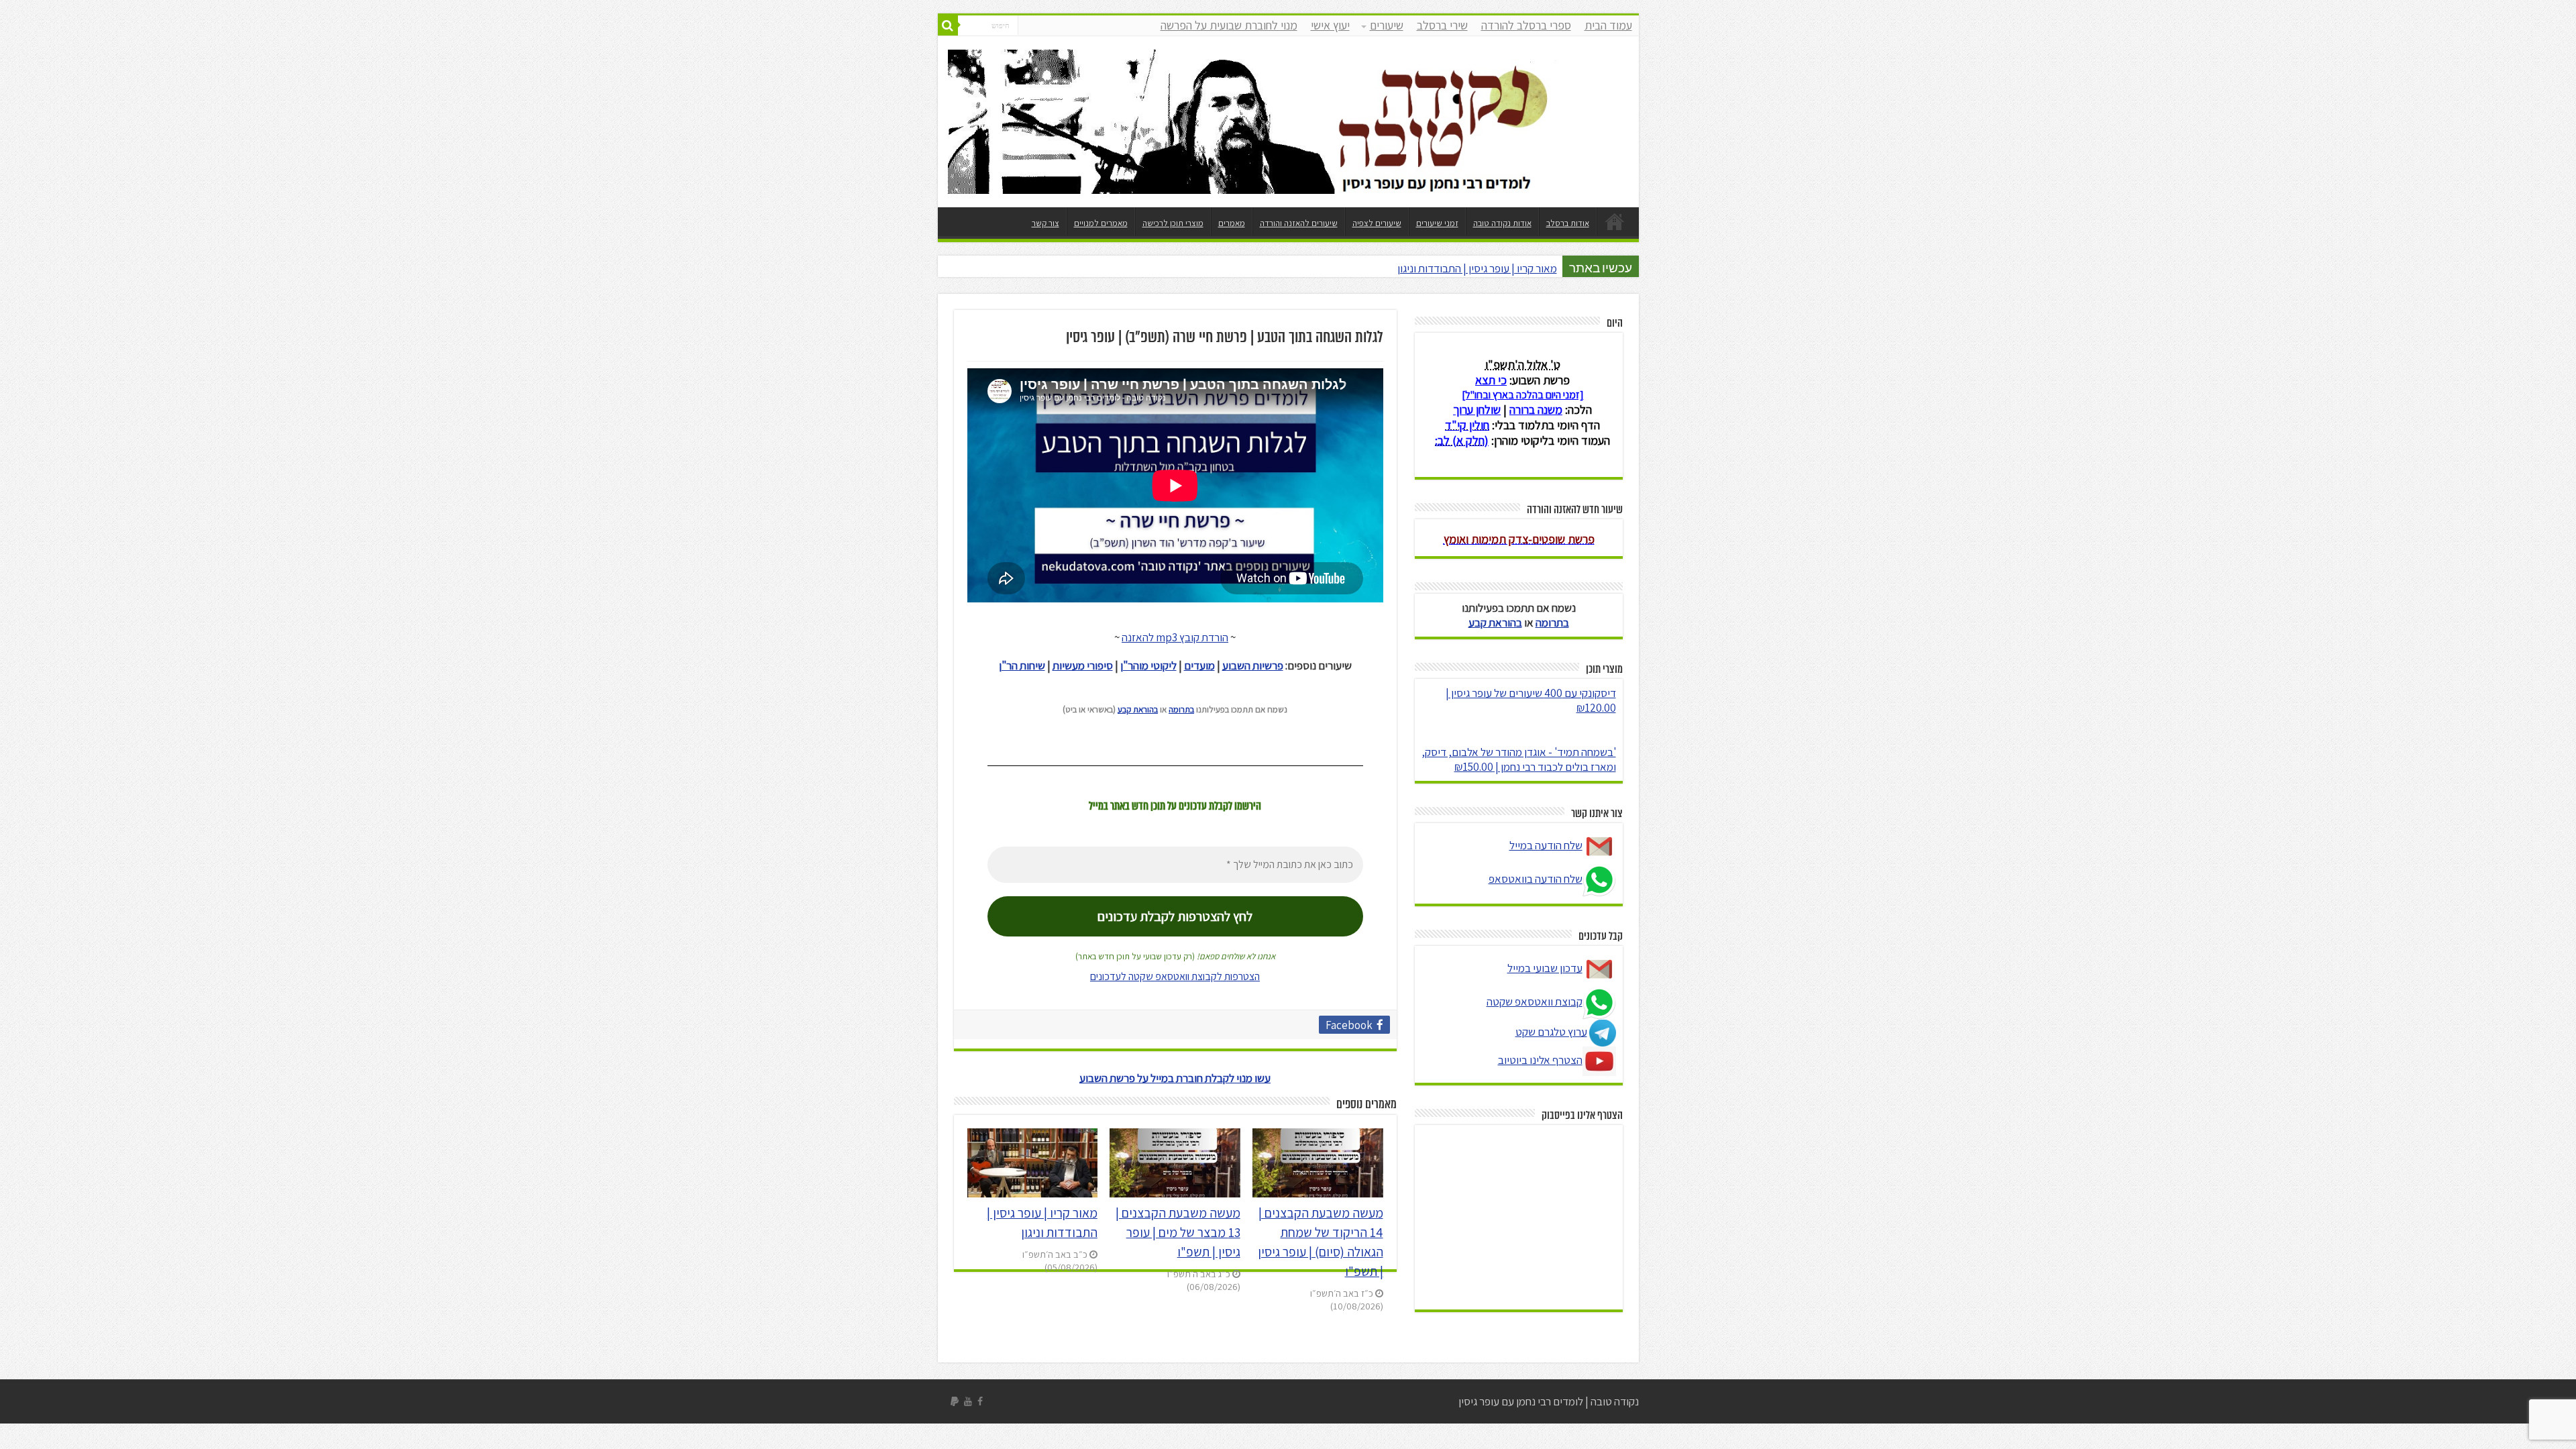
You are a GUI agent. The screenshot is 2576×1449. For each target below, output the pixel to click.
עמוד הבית (1608, 25)
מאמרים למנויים (1101, 223)
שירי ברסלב (1442, 25)
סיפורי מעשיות (1083, 665)
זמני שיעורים (1437, 223)
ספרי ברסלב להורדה (1526, 25)
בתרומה (1181, 709)
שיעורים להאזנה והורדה (1299, 223)
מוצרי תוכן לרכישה (1173, 223)
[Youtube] (968, 1401)
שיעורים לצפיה (1377, 223)
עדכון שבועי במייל (1545, 968)
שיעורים (1387, 25)
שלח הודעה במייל (1546, 845)
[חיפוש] (948, 25)
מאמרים (1232, 223)
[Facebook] (980, 1401)
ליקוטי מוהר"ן (1148, 665)
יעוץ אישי (1330, 25)
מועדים (1199, 665)
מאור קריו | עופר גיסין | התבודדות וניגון (1477, 268)
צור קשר (1045, 223)
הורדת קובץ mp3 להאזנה (1175, 637)
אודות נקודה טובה (1502, 223)
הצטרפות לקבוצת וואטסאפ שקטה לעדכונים (1175, 976)
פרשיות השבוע (1253, 665)
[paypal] (955, 1401)
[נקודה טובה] (1288, 118)
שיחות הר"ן (1022, 665)
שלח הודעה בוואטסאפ (1536, 879)
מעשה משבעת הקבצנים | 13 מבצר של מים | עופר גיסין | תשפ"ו (1178, 1232)
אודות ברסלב (1568, 223)
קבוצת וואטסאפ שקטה (1535, 1002)
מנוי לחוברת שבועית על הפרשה (1229, 25)
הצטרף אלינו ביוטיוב (1540, 1060)
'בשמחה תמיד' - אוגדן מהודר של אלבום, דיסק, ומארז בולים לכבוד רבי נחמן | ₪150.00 (1519, 759)
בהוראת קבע (1138, 709)
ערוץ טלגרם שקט (1551, 1032)
